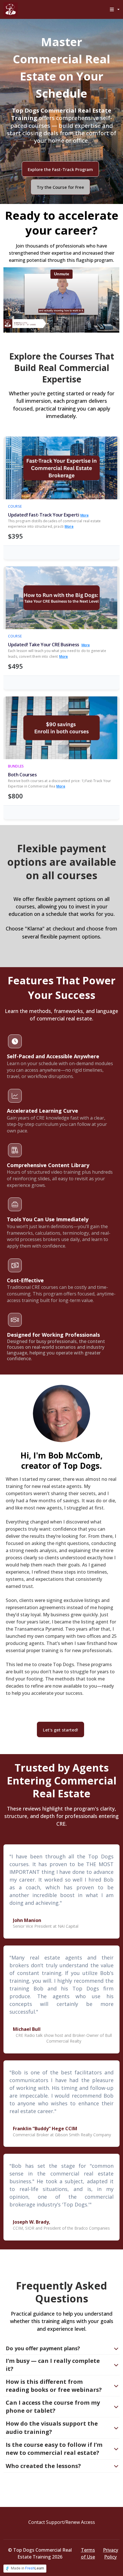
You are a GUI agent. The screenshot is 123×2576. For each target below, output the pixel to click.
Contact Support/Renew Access (62, 2522)
